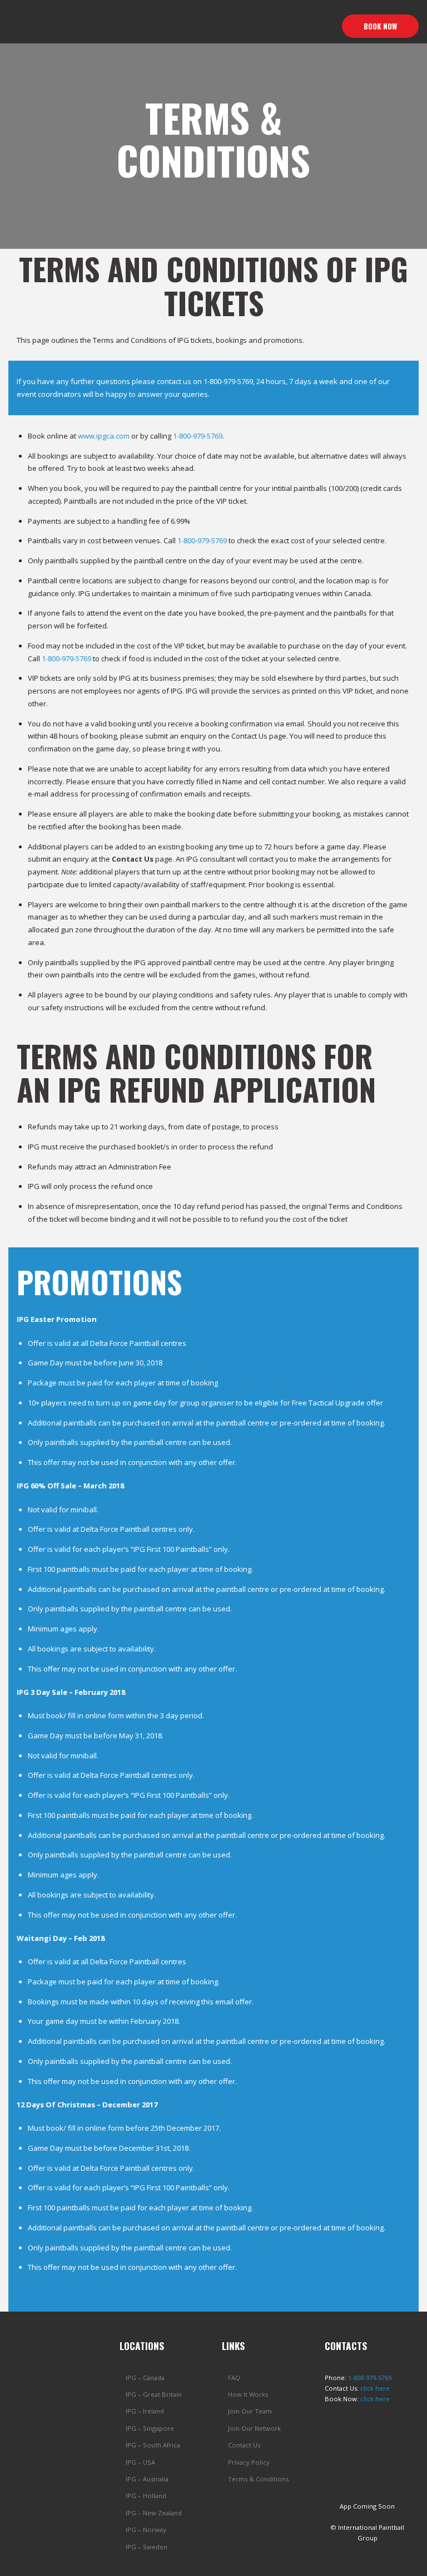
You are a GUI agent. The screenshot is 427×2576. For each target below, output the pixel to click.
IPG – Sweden (147, 2547)
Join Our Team (250, 2411)
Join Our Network (254, 2428)
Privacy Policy (249, 2462)
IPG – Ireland (145, 2411)
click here (375, 2388)
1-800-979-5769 (228, 381)
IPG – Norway (146, 2530)
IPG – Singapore (150, 2428)
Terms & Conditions (258, 2479)
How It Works (248, 2394)
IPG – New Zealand (154, 2513)
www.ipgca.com (104, 436)
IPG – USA (140, 2462)
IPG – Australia (147, 2479)
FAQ (234, 2378)
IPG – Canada (145, 2378)
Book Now (380, 26)
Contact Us (244, 2445)
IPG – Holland (146, 2496)
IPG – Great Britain (154, 2394)
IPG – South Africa (153, 2445)
